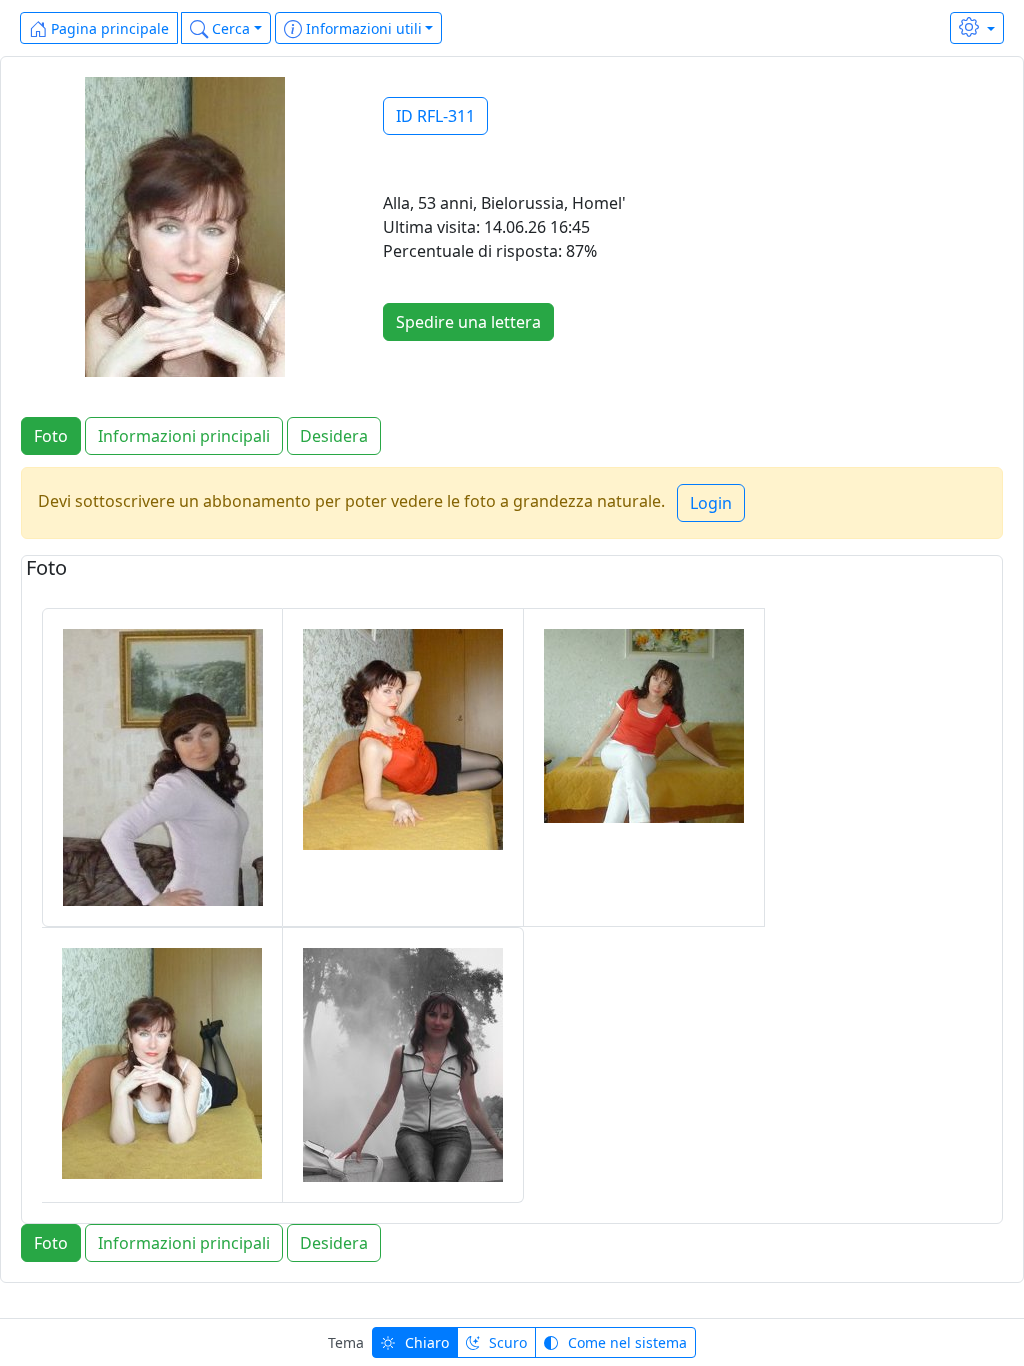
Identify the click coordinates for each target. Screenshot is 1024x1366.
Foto (51, 436)
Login (711, 503)
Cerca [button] (229, 28)
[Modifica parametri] (977, 28)
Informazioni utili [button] (362, 28)
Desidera (334, 436)
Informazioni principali (184, 436)
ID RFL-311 (435, 116)
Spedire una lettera (468, 322)
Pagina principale (108, 28)
